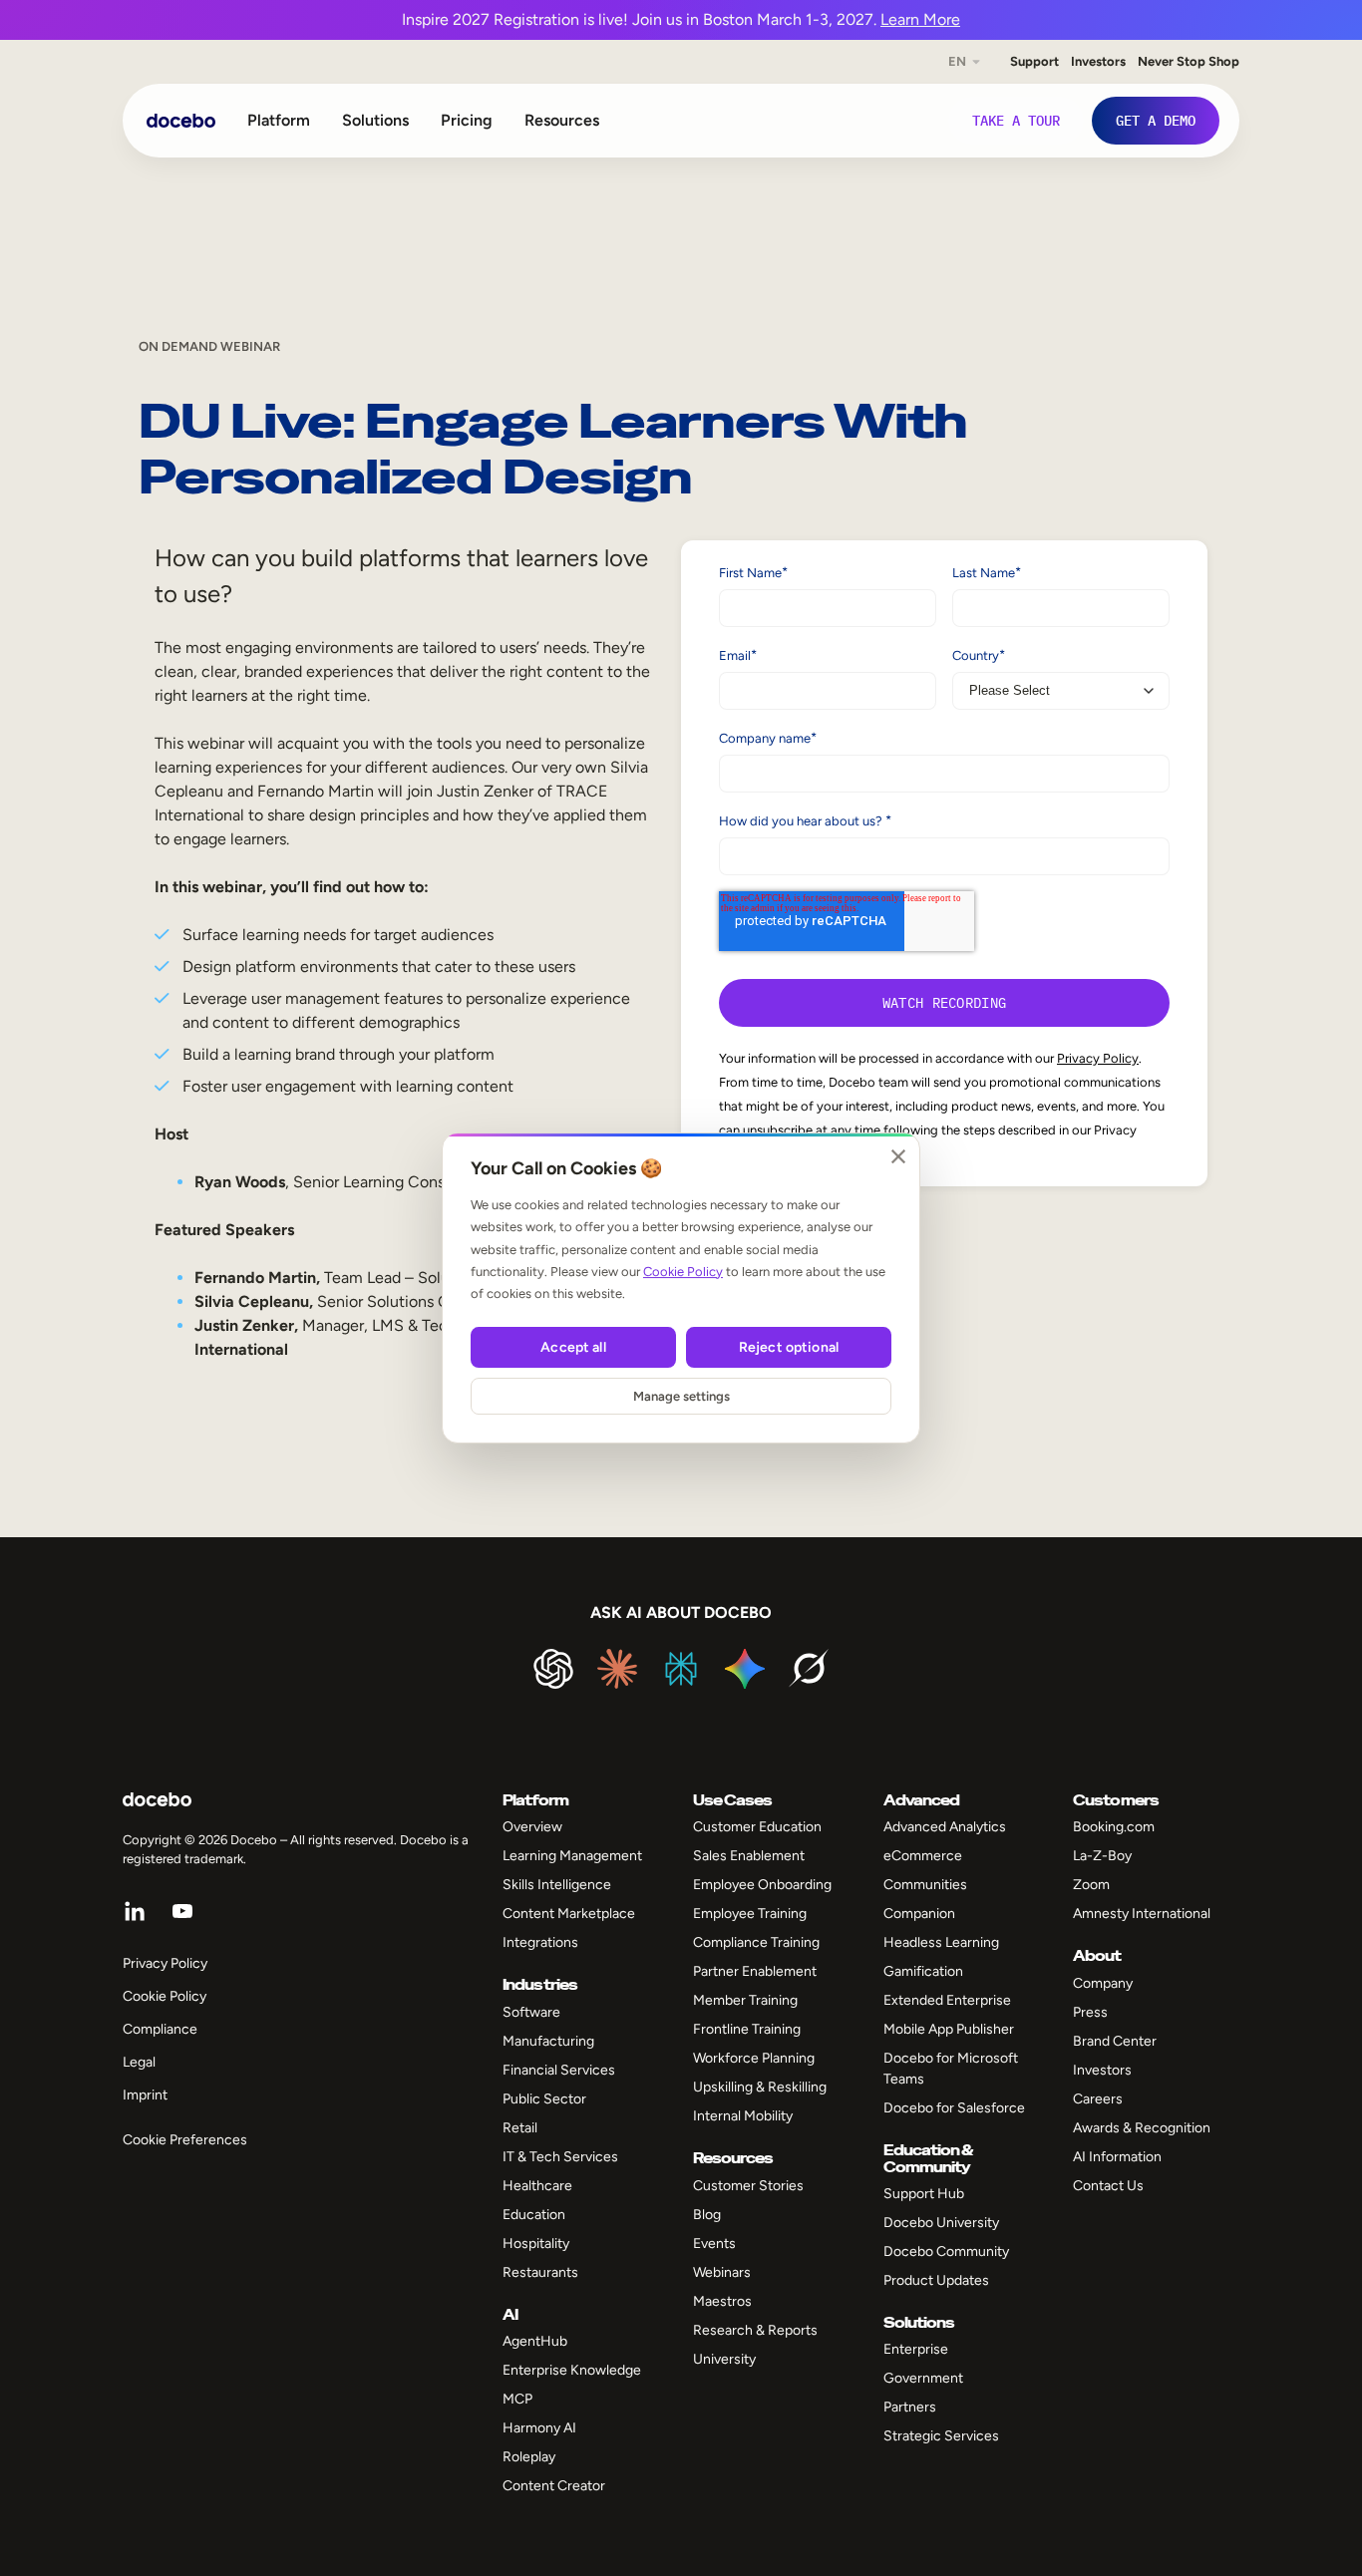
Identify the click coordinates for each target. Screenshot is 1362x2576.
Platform (279, 120)
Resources (562, 120)
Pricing (467, 120)
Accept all (573, 1347)
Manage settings (681, 1396)
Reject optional (789, 1347)
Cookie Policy (683, 1272)
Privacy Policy (1098, 1058)
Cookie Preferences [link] (185, 2140)
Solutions (375, 120)
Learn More (920, 19)
